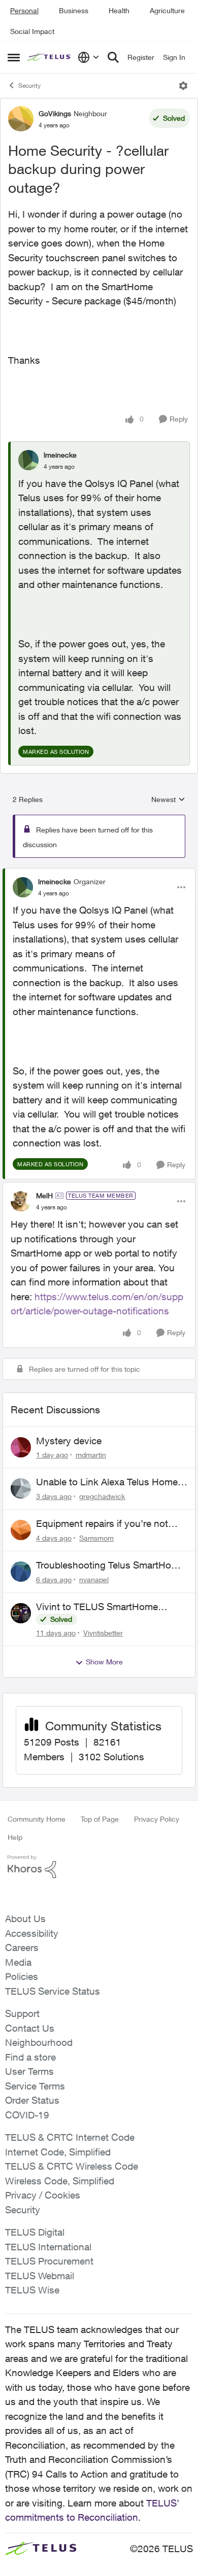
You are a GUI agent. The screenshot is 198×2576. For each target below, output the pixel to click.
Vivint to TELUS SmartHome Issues (97, 1607)
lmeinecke (60, 455)
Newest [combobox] (168, 800)
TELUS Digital (35, 2232)
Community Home (37, 1819)
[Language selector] (89, 57)
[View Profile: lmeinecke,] (28, 460)
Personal (24, 10)
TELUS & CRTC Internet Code (70, 2137)
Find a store (30, 2057)
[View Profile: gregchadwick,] (21, 1488)
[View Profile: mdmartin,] (21, 1447)
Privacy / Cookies (43, 2195)
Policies (22, 1976)
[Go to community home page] (50, 58)
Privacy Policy (157, 1819)
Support (22, 2013)
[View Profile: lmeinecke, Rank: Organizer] (23, 887)
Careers (22, 1947)
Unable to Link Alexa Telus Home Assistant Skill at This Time (107, 1482)
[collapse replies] (99, 873)
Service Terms (35, 2086)
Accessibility (32, 1933)
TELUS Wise (32, 2290)
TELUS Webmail (40, 2276)
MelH (44, 1195)
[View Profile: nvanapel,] (21, 1572)
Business (74, 10)
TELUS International (48, 2247)
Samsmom (96, 1538)
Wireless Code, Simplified (60, 2181)
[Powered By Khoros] (99, 1867)
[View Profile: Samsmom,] (21, 1530)
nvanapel (94, 1579)
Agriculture (167, 10)
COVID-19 (27, 2115)
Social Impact (32, 31)
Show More (104, 1662)
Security (29, 85)
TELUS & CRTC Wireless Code (72, 2166)
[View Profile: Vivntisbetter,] (21, 1613)
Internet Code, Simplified (58, 2152)
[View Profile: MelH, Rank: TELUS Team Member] (21, 1201)
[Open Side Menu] (14, 57)
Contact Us (30, 2028)
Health (119, 10)
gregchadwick (102, 1496)
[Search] (113, 57)
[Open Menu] (183, 86)
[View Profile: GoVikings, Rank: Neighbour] (21, 119)
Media (18, 1962)
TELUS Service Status (53, 1991)
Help (15, 1837)
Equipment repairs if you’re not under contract (102, 1524)
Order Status (32, 2100)
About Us (25, 1919)
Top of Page (100, 1819)
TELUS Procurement (49, 2261)
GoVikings (55, 113)
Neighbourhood (39, 2042)
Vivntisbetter (103, 1633)
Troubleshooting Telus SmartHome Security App (110, 1565)
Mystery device (69, 1441)
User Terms (29, 2071)
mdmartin (91, 1455)
